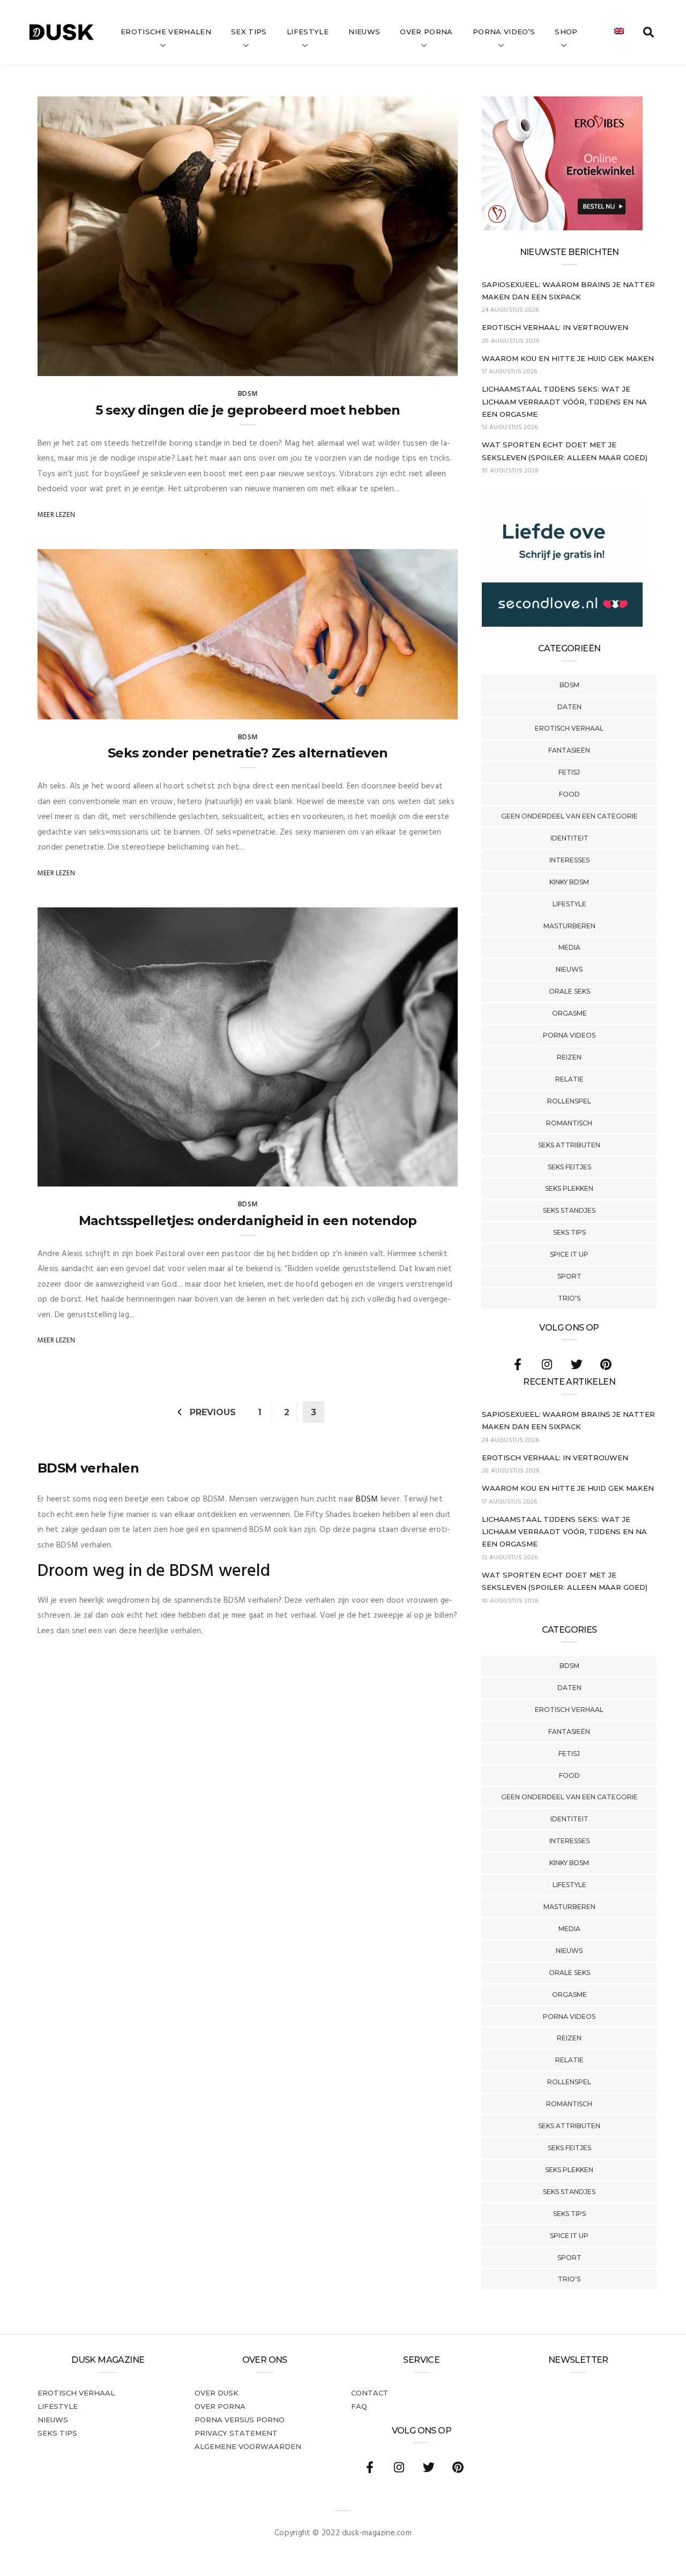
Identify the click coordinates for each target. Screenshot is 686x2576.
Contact (370, 2393)
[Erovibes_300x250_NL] (562, 228)
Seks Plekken (569, 1188)
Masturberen (569, 926)
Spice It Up (569, 1254)
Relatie (569, 1079)
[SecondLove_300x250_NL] (562, 625)
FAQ (359, 2406)
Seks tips (569, 1232)
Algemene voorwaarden (248, 2446)
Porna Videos (569, 1035)
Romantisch (569, 1123)
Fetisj (569, 772)
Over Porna (426, 32)
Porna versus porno (240, 2420)
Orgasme (569, 1013)
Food (569, 794)
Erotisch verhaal (569, 728)
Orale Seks (569, 991)
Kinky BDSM (569, 882)
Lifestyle (308, 32)
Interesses (569, 860)
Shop (566, 32)
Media (569, 947)
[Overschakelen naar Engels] (619, 32)
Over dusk (217, 2393)
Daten (569, 707)
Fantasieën (569, 750)
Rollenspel (569, 1101)
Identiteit (569, 838)
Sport (569, 1276)
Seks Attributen (569, 1145)
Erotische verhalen (166, 32)
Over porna (220, 2406)
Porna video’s (504, 32)
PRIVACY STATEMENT (236, 2433)
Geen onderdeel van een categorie (569, 816)
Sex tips (249, 32)
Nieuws (364, 32)
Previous (213, 1412)
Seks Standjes (569, 1210)
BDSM (569, 685)
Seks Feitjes (569, 1167)
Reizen (569, 1057)
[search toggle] (648, 32)
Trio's (569, 1298)
